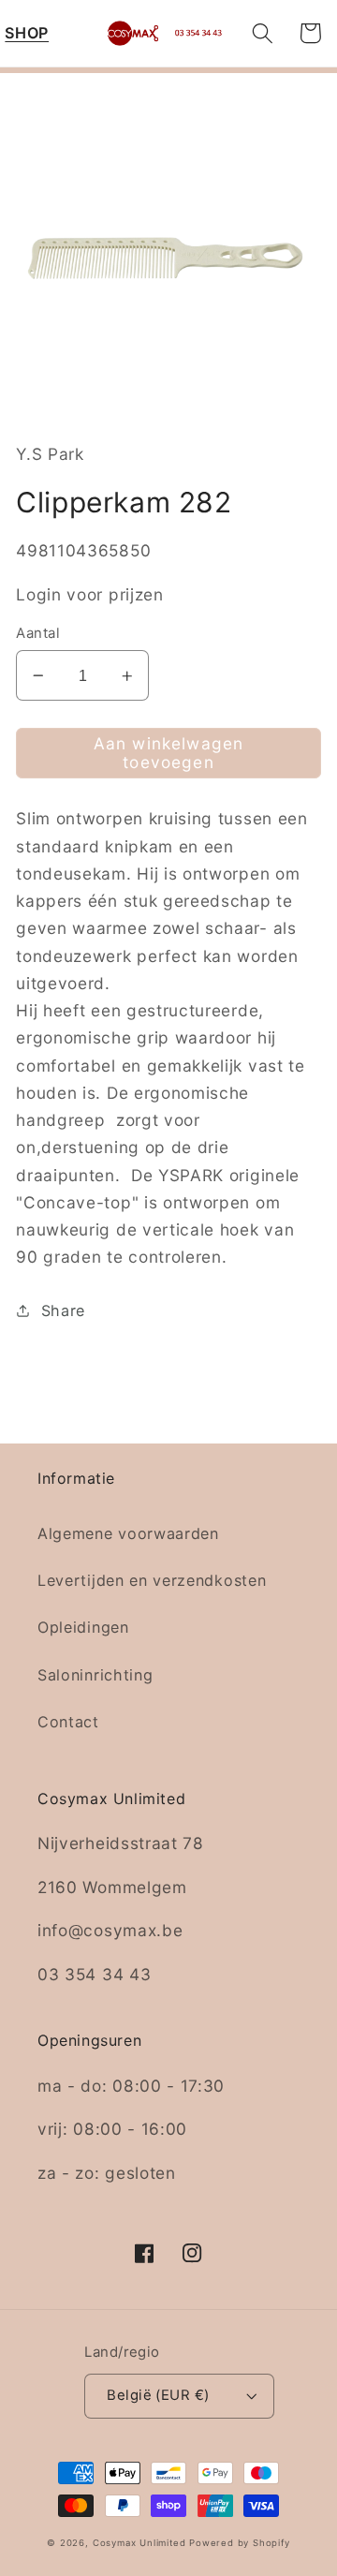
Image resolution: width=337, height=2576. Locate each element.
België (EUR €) (158, 2395)
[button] (27, 33)
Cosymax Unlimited (139, 2543)
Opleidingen (83, 1627)
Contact (68, 1722)
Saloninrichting (95, 1675)
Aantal (38, 633)
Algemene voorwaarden (128, 1533)
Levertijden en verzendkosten (152, 1580)
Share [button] (63, 1310)
